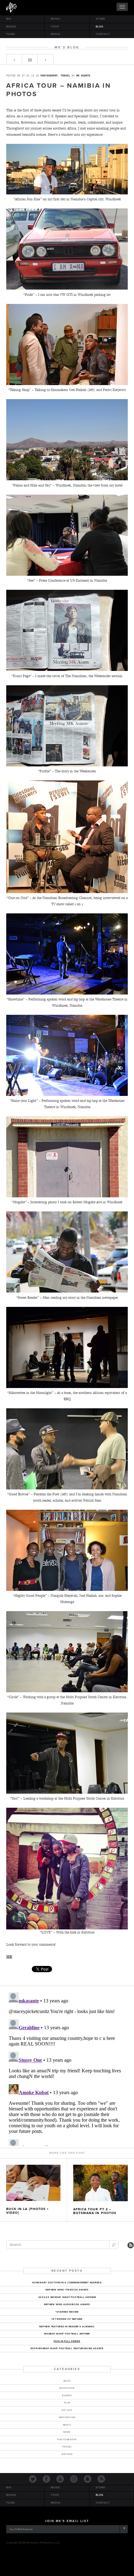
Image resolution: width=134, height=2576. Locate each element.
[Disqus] (67, 2068)
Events (67, 2395)
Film (67, 2403)
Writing (67, 2454)
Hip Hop (67, 2410)
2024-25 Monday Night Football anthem (67, 2297)
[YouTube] (60, 2481)
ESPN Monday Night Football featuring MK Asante (67, 2348)
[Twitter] (33, 2481)
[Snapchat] (88, 2481)
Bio (9, 19)
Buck (67, 2381)
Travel (65, 76)
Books (11, 27)
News (67, 2432)
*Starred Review (67, 2312)
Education (67, 2388)
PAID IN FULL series (67, 2341)
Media (56, 34)
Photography (49, 76)
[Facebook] (46, 2481)
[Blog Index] (30, 61)
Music (56, 19)
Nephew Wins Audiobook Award (67, 2304)
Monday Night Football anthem (67, 2334)
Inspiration (67, 2417)
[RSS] (101, 2481)
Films (11, 34)
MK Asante (11, 7)
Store (100, 19)
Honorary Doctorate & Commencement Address (67, 2283)
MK (9, 1957)
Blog (100, 27)
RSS (131, 2245)
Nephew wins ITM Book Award (67, 2290)
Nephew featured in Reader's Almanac (67, 2327)
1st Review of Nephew (67, 2319)
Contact (103, 34)
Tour (55, 27)
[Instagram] (74, 2481)
